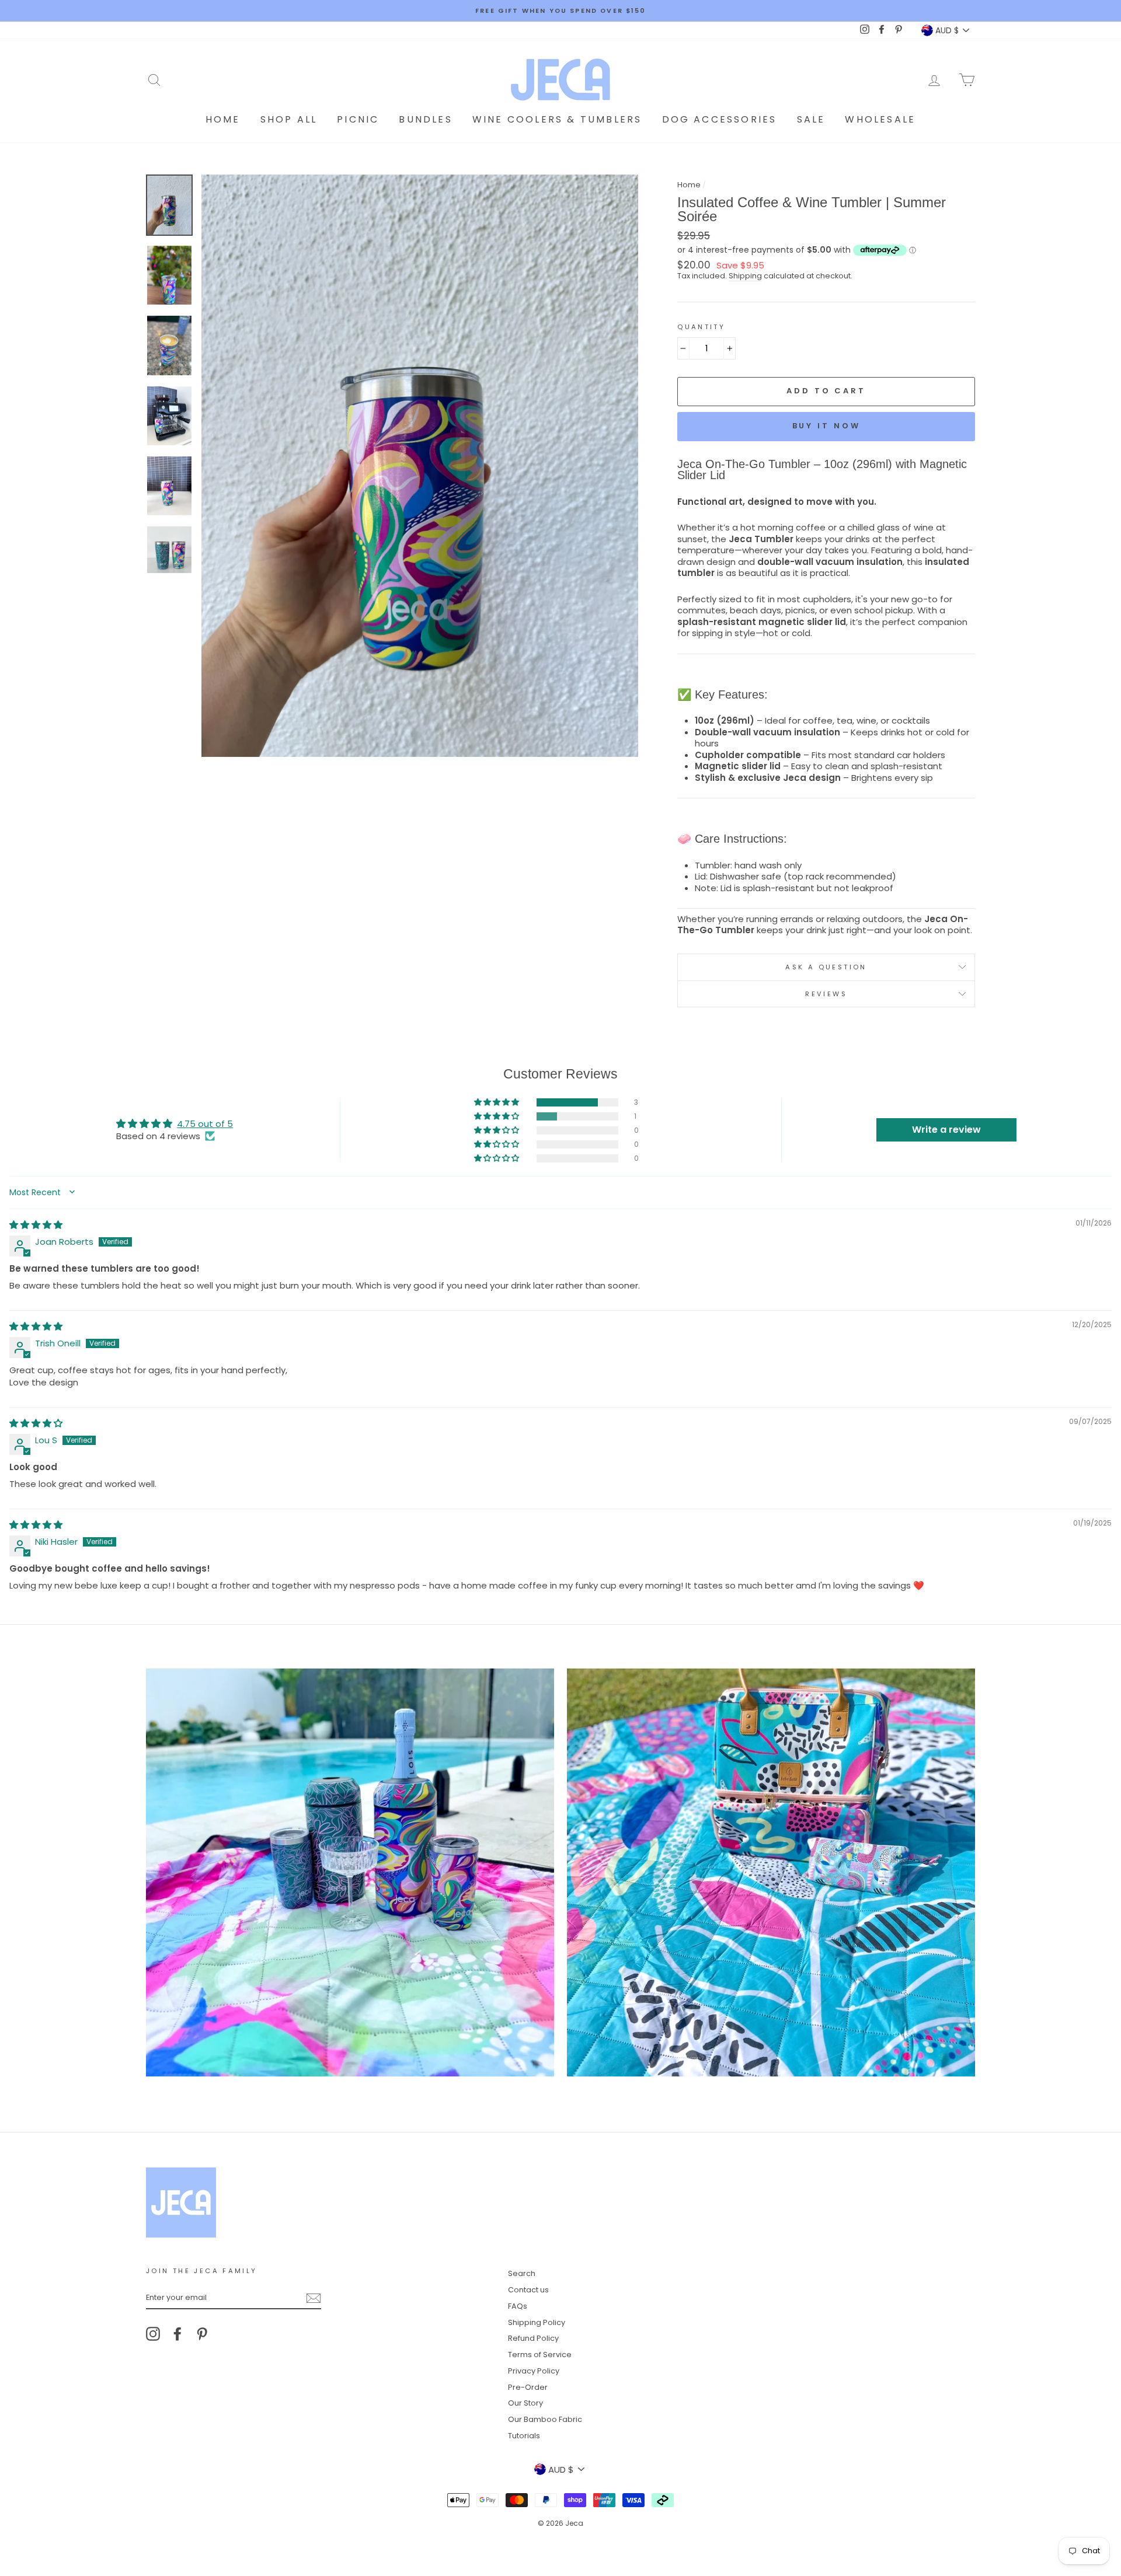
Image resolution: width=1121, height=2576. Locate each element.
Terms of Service (540, 2355)
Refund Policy (533, 2338)
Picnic (358, 119)
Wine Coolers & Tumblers (557, 119)
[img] (36, 1225)
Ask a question (826, 967)
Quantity (701, 327)
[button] (497, 1102)
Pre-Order (528, 2387)
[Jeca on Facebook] (177, 2334)
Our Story (525, 2403)
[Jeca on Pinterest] (202, 2334)
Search (522, 2273)
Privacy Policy (534, 2371)
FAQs (518, 2306)
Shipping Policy (537, 2322)
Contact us (528, 2290)
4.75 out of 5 (205, 1124)
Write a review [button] (946, 1130)
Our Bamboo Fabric (545, 2419)
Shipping (745, 276)
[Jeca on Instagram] (153, 2334)
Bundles (425, 119)
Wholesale (880, 119)
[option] (560, 11)
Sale (811, 119)
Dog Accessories (720, 119)
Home (223, 119)
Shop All (289, 119)
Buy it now (826, 426)
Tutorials (524, 2436)
